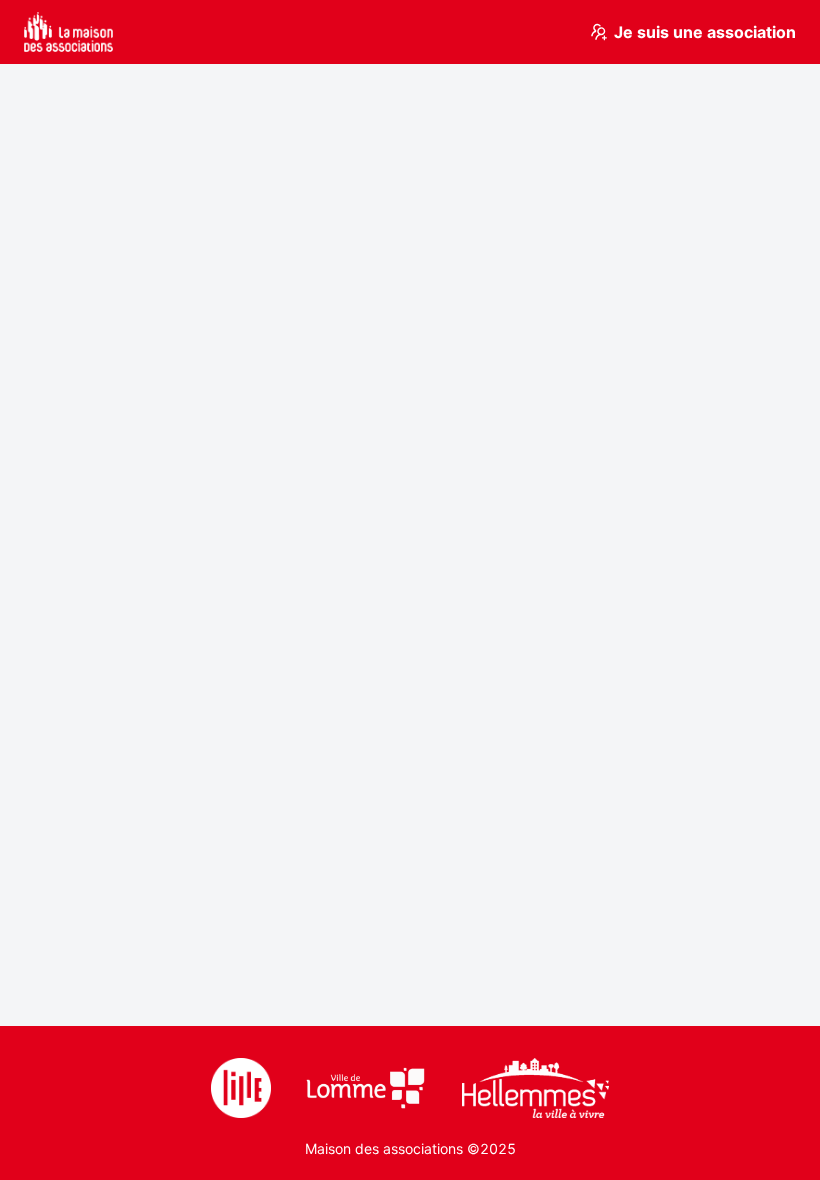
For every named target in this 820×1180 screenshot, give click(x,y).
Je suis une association (705, 32)
